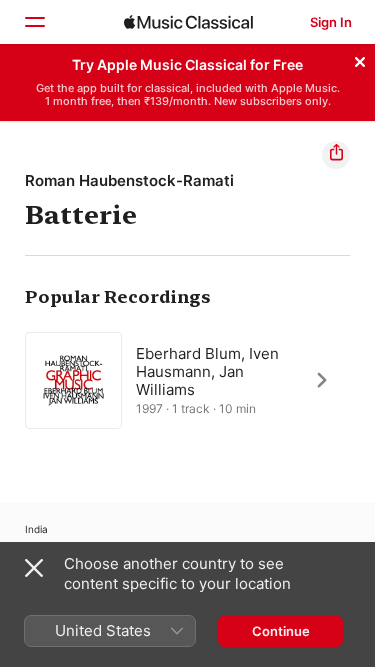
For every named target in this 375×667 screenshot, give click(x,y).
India (36, 529)
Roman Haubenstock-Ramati (129, 180)
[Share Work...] (336, 155)
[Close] (360, 59)
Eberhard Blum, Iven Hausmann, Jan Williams (207, 370)
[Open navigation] (34, 22)
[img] (188, 22)
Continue (281, 631)
